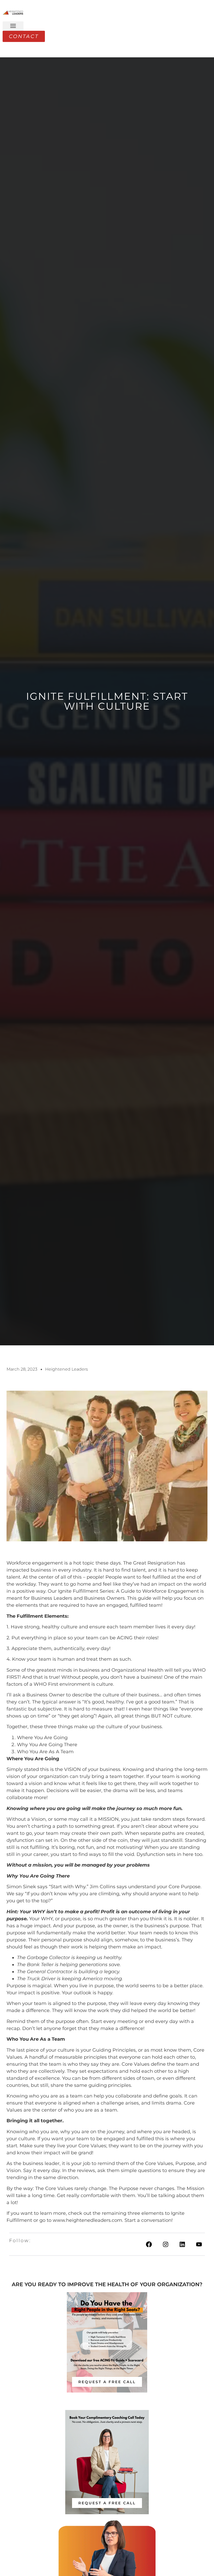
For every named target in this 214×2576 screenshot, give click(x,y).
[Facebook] (149, 2244)
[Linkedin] (182, 2244)
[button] (13, 26)
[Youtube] (199, 2244)
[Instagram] (165, 2244)
